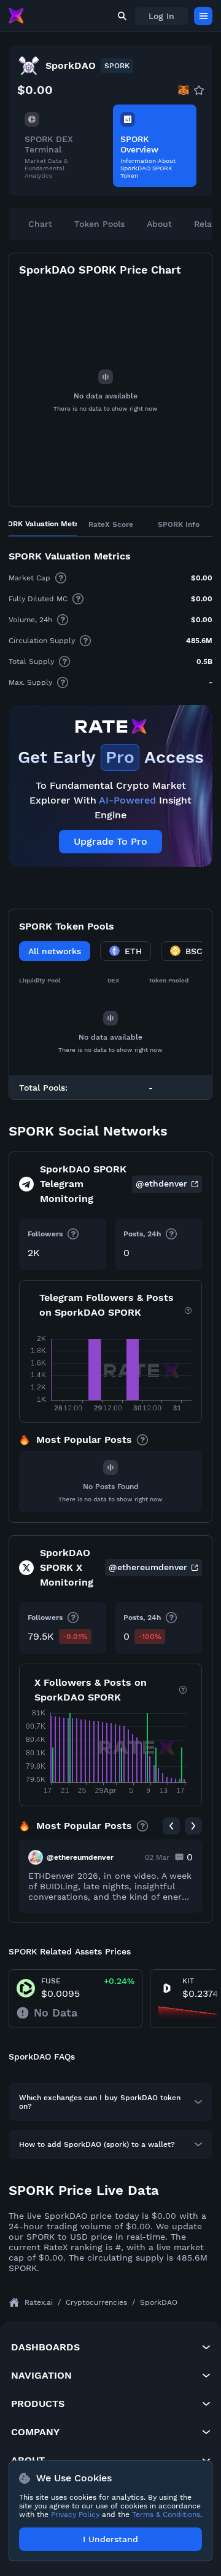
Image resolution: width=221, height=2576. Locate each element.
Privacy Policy (75, 2515)
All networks (55, 951)
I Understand (110, 2539)
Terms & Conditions (166, 2515)
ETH (133, 951)
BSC (194, 951)
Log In (161, 16)
